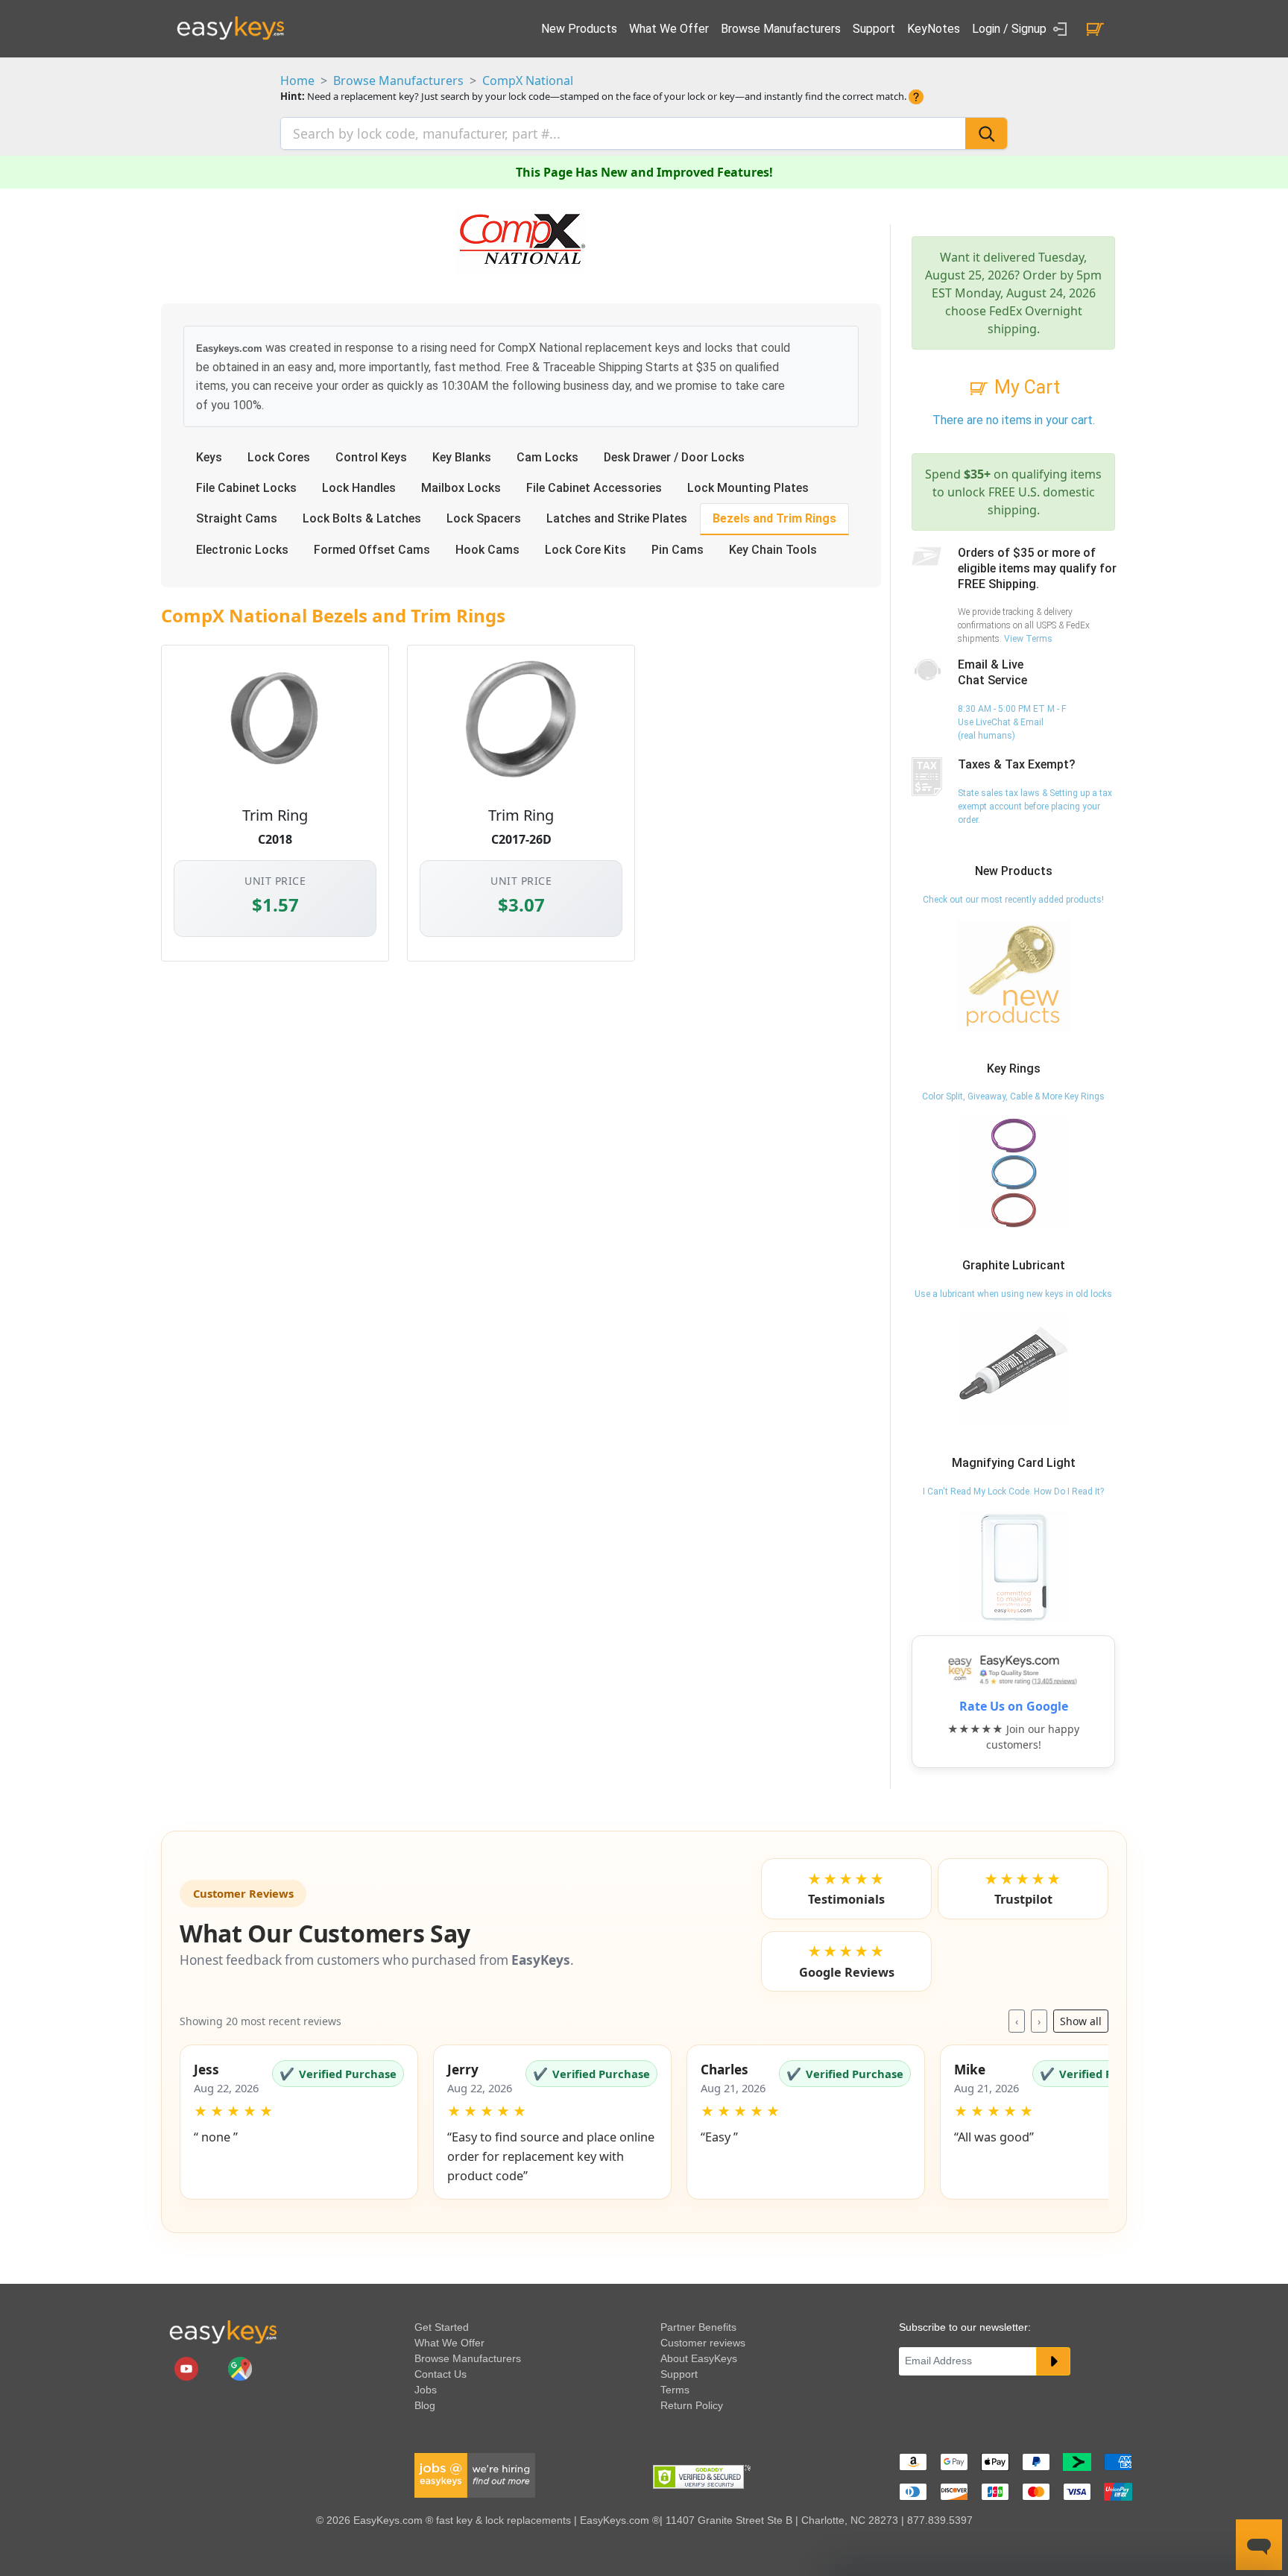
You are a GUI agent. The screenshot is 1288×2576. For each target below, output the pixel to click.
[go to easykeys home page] (223, 2332)
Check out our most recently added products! (1013, 900)
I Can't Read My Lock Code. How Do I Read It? (1013, 1491)
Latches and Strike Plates (617, 518)
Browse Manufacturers (781, 29)
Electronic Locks (242, 550)
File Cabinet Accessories (594, 488)
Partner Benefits (698, 2327)
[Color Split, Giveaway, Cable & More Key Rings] (1014, 1172)
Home (297, 80)
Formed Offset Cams (372, 550)
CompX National (528, 80)
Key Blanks (462, 457)
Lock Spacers (484, 518)
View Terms (1028, 639)
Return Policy (692, 2405)
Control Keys (371, 457)
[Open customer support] (1259, 2545)
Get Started (442, 2327)
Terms (675, 2390)
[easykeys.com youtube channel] (188, 2368)
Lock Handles (359, 488)
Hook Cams (487, 550)
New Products (579, 29)
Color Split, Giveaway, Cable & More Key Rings (1013, 1096)
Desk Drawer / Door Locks (674, 457)
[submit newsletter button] (1053, 2361)
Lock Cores (279, 457)
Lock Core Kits (585, 550)
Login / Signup (1011, 29)
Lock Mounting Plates (748, 488)
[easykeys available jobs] (475, 2475)
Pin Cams (678, 550)
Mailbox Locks (461, 488)
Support (874, 29)
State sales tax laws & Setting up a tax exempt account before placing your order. (1035, 806)
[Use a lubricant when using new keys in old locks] (1014, 1369)
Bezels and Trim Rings (774, 518)
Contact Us (441, 2374)
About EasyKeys (699, 2358)
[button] (299, 2122)
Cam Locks (547, 457)
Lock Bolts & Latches (362, 518)
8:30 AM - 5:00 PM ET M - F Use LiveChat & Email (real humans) (1012, 722)
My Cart (1025, 387)
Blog (425, 2405)
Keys (209, 457)
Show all (1081, 2021)
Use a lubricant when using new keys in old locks (1013, 1294)
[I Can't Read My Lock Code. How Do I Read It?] (1014, 1567)
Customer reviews (703, 2343)
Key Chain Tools (773, 550)
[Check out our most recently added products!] (1014, 975)
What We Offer (669, 29)
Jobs (426, 2390)
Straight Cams (237, 518)
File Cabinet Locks (246, 488)
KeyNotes (934, 29)
